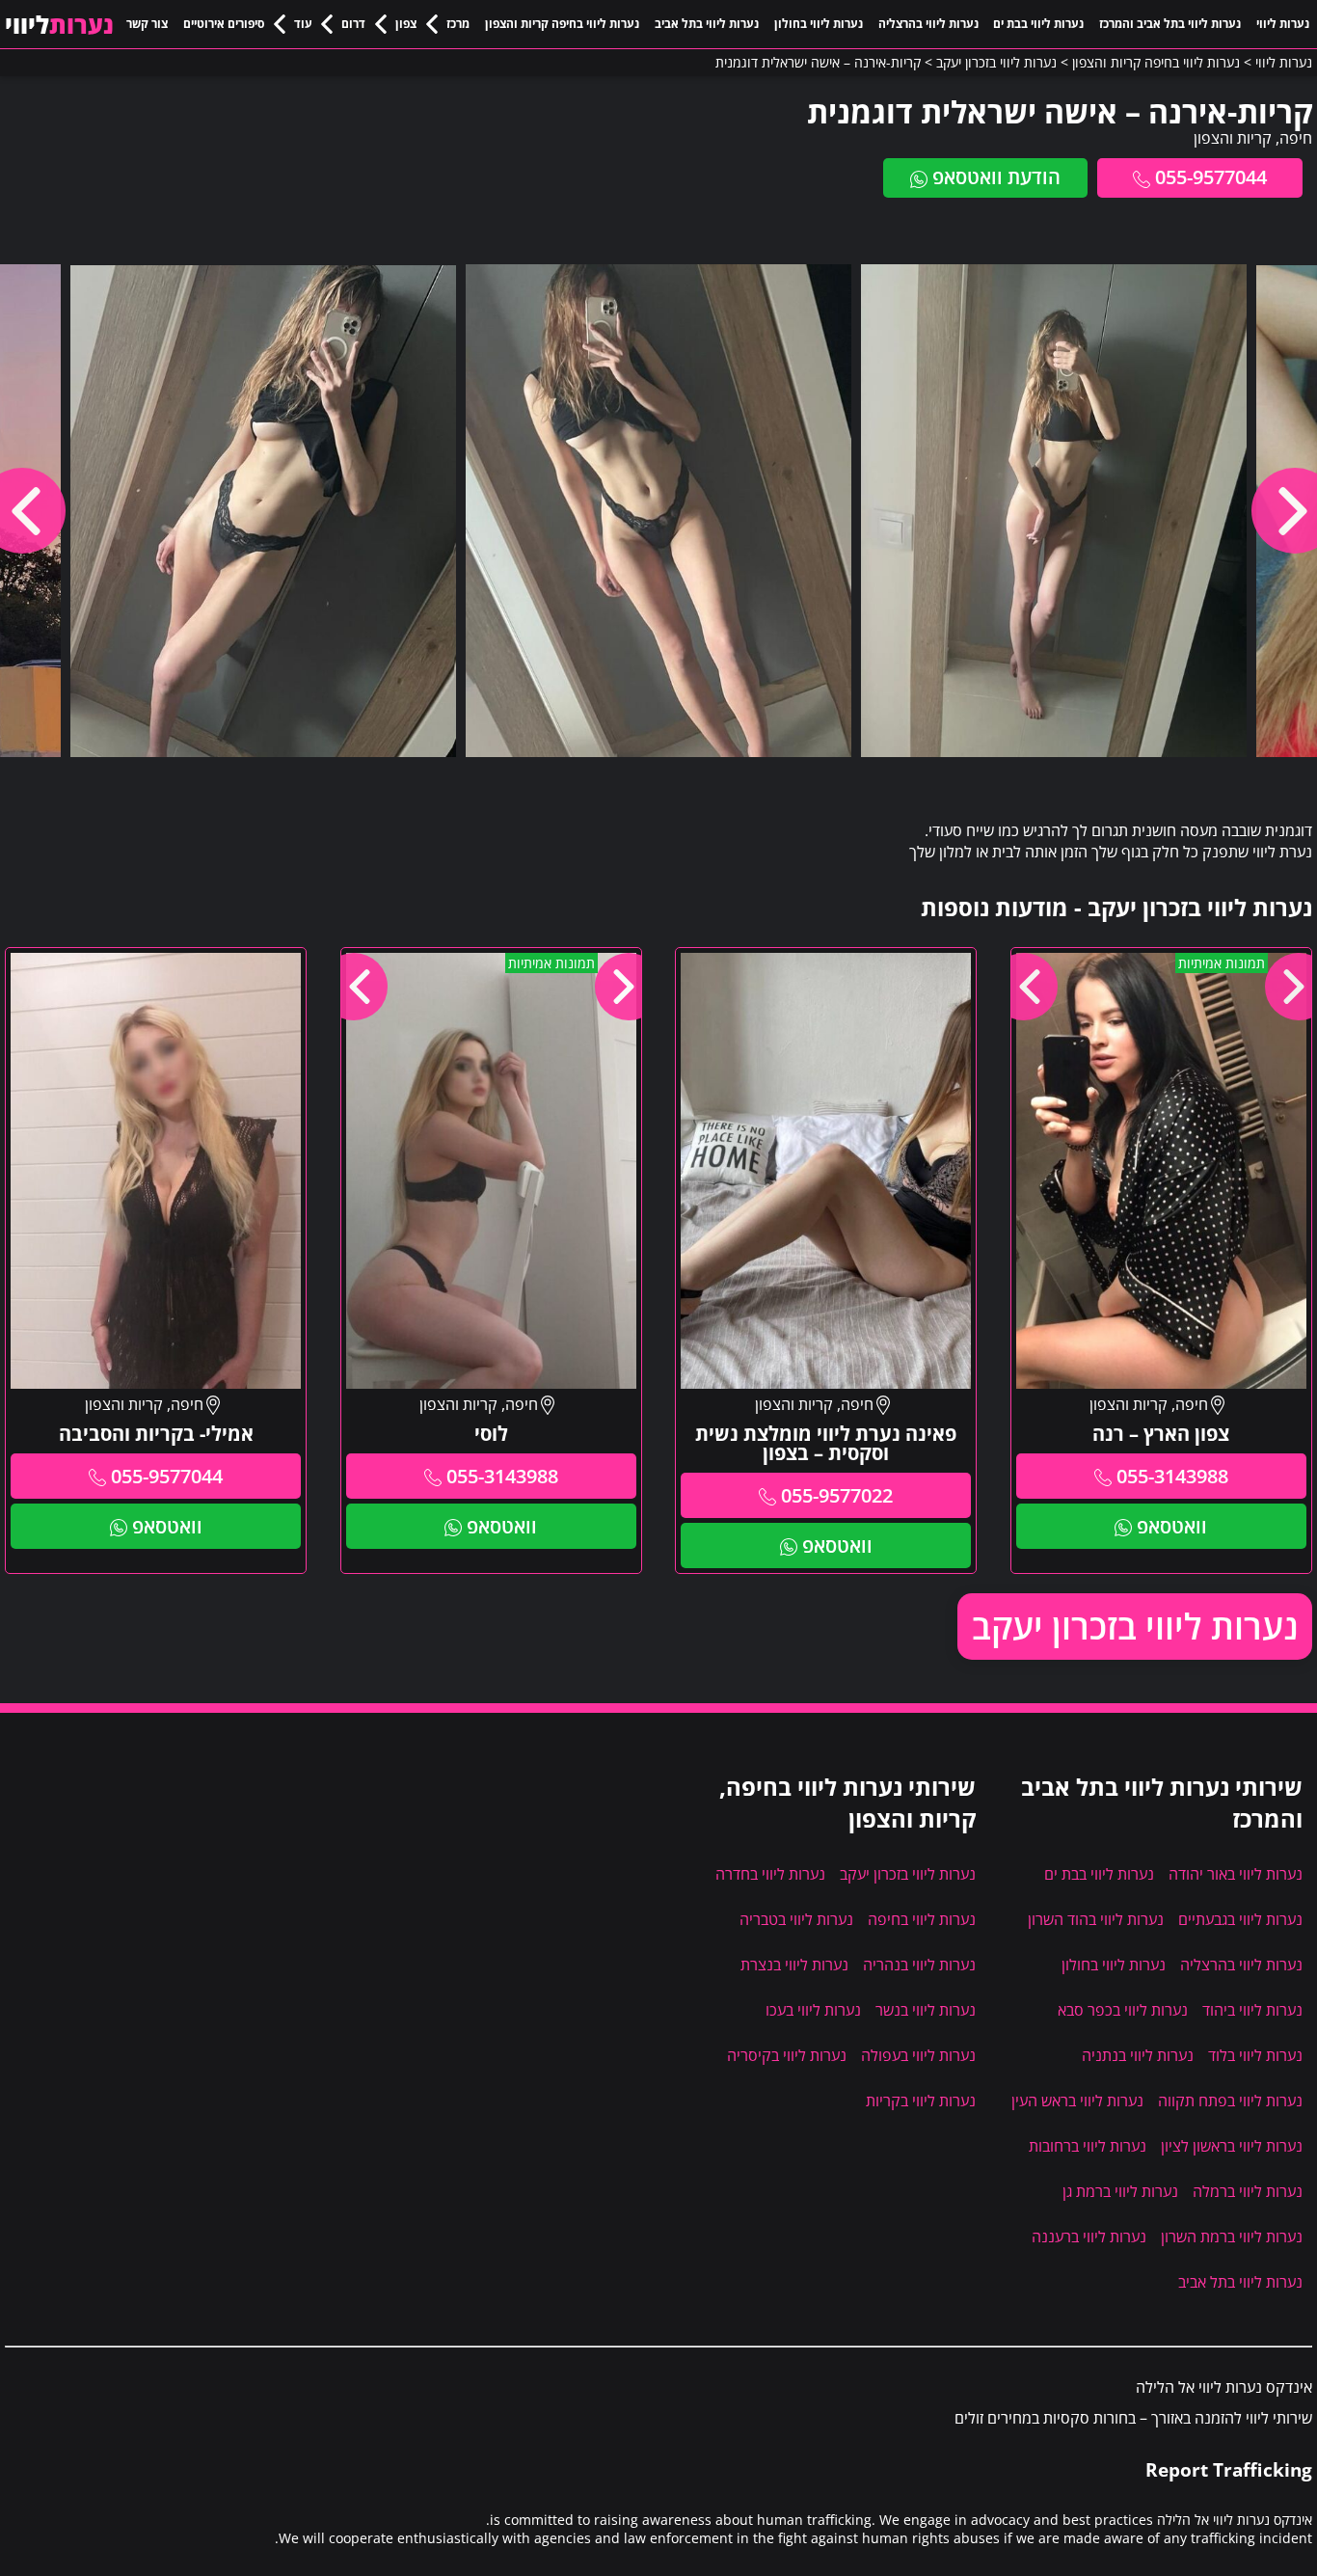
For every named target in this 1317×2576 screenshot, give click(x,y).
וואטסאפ (1172, 1526)
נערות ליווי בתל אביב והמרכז (1170, 24)
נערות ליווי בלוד (1255, 2055)
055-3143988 (1172, 1476)
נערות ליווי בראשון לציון (1232, 2146)
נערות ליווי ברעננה (1089, 2237)
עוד (303, 24)
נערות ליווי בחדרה (770, 1874)
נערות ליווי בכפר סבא (1123, 2010)
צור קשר (147, 24)
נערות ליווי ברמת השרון (1232, 2237)
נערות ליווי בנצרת (794, 1965)
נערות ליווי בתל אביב (707, 24)
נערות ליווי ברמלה (1248, 2191)
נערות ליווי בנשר (926, 2010)
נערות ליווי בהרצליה (928, 24)
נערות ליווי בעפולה (918, 2055)
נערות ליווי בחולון (819, 24)
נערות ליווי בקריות (921, 2101)
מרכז (458, 24)
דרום (353, 24)
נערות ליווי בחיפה (922, 1919)
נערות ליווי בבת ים (1038, 24)
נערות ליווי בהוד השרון (1096, 1919)
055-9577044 (1211, 177)
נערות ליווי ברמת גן (1120, 2191)
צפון (406, 24)
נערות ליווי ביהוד (1252, 2010)
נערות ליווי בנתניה (1138, 2055)
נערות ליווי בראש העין (1077, 2101)
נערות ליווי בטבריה (796, 1919)
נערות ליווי (1283, 24)
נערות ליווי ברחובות (1088, 2146)
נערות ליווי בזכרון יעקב (1135, 1627)
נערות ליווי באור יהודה (1236, 1874)
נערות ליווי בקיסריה (787, 2055)
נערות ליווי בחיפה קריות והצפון (562, 24)
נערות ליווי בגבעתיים (1240, 1919)
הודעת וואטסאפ (996, 177)
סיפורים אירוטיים (224, 24)
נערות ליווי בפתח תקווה (1230, 2101)
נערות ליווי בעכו (813, 2010)
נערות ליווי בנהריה (919, 1965)
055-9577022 (837, 1495)
